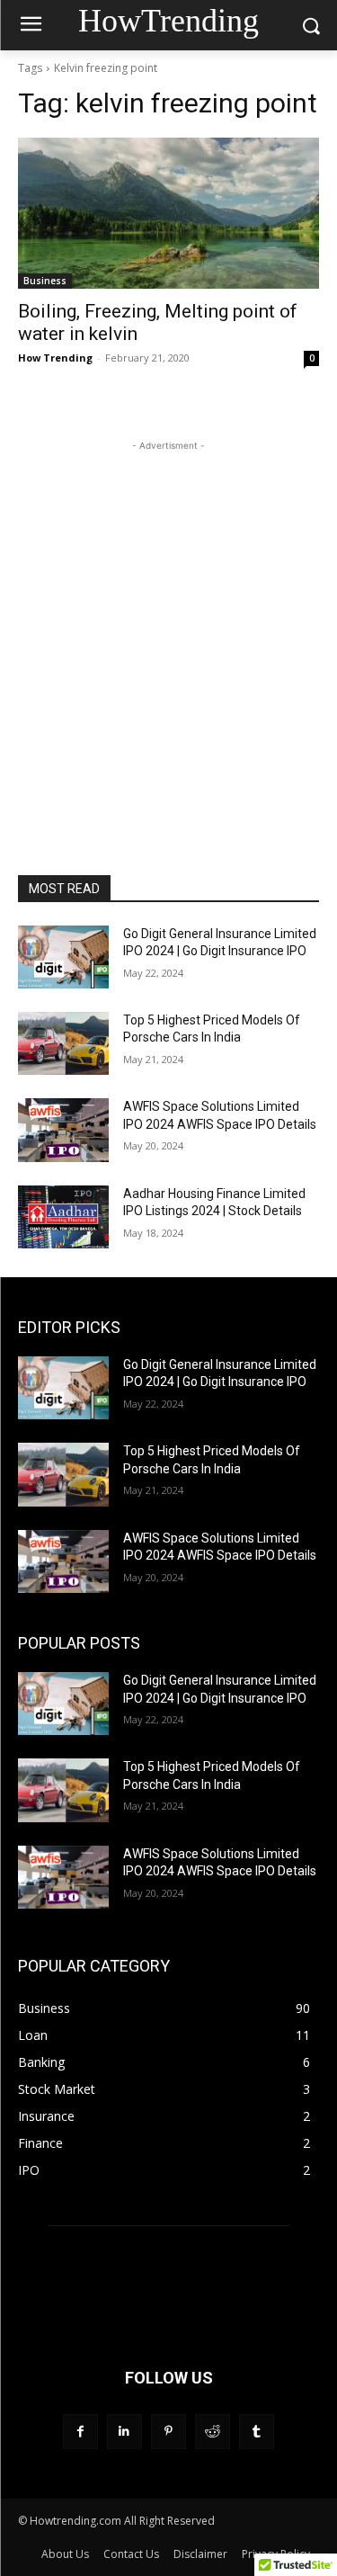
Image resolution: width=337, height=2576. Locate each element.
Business (45, 281)
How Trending (55, 358)
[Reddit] (213, 2432)
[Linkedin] (124, 2432)
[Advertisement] (168, 624)
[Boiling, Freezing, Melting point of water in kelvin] (168, 213)
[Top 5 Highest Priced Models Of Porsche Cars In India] (63, 1043)
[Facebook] (80, 2432)
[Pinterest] (168, 2432)
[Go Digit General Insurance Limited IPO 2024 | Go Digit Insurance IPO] (63, 957)
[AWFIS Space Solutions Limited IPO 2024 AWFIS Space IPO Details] (63, 1130)
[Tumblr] (257, 2432)
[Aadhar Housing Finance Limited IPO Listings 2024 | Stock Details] (63, 1217)
